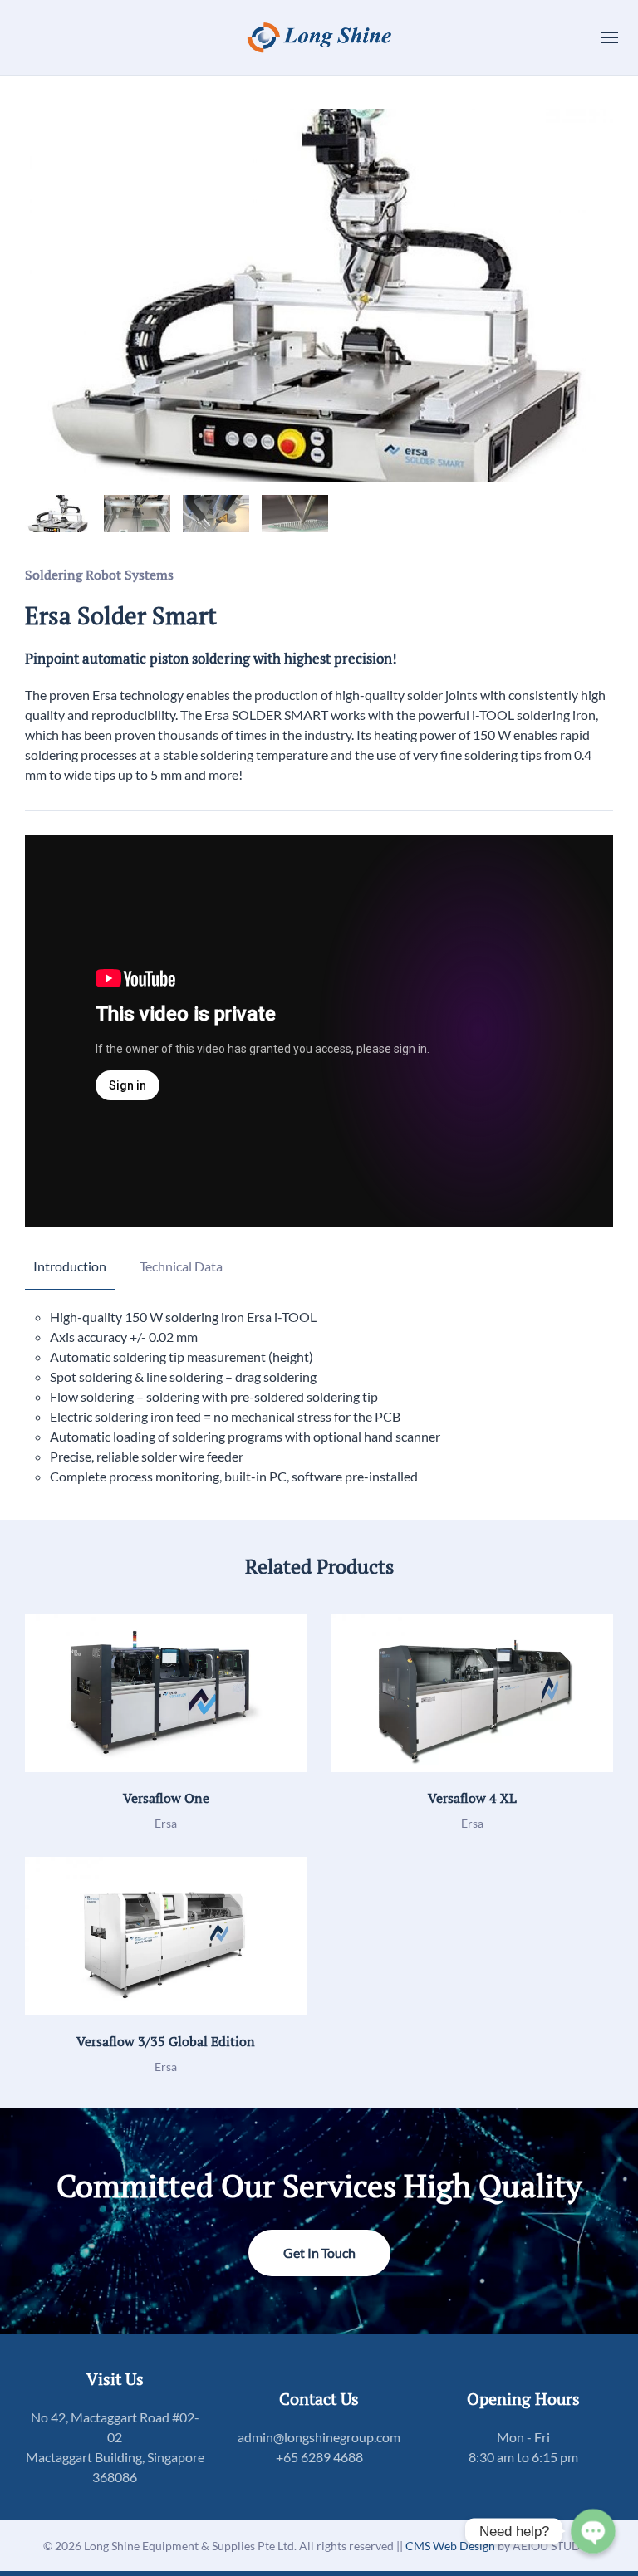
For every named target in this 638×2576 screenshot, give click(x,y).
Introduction (70, 1266)
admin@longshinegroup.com (319, 2437)
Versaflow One (166, 1798)
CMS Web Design (452, 2546)
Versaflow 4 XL (472, 1798)
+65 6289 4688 (319, 2457)
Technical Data (181, 1266)
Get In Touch (319, 2253)
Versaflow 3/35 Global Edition (166, 2041)
